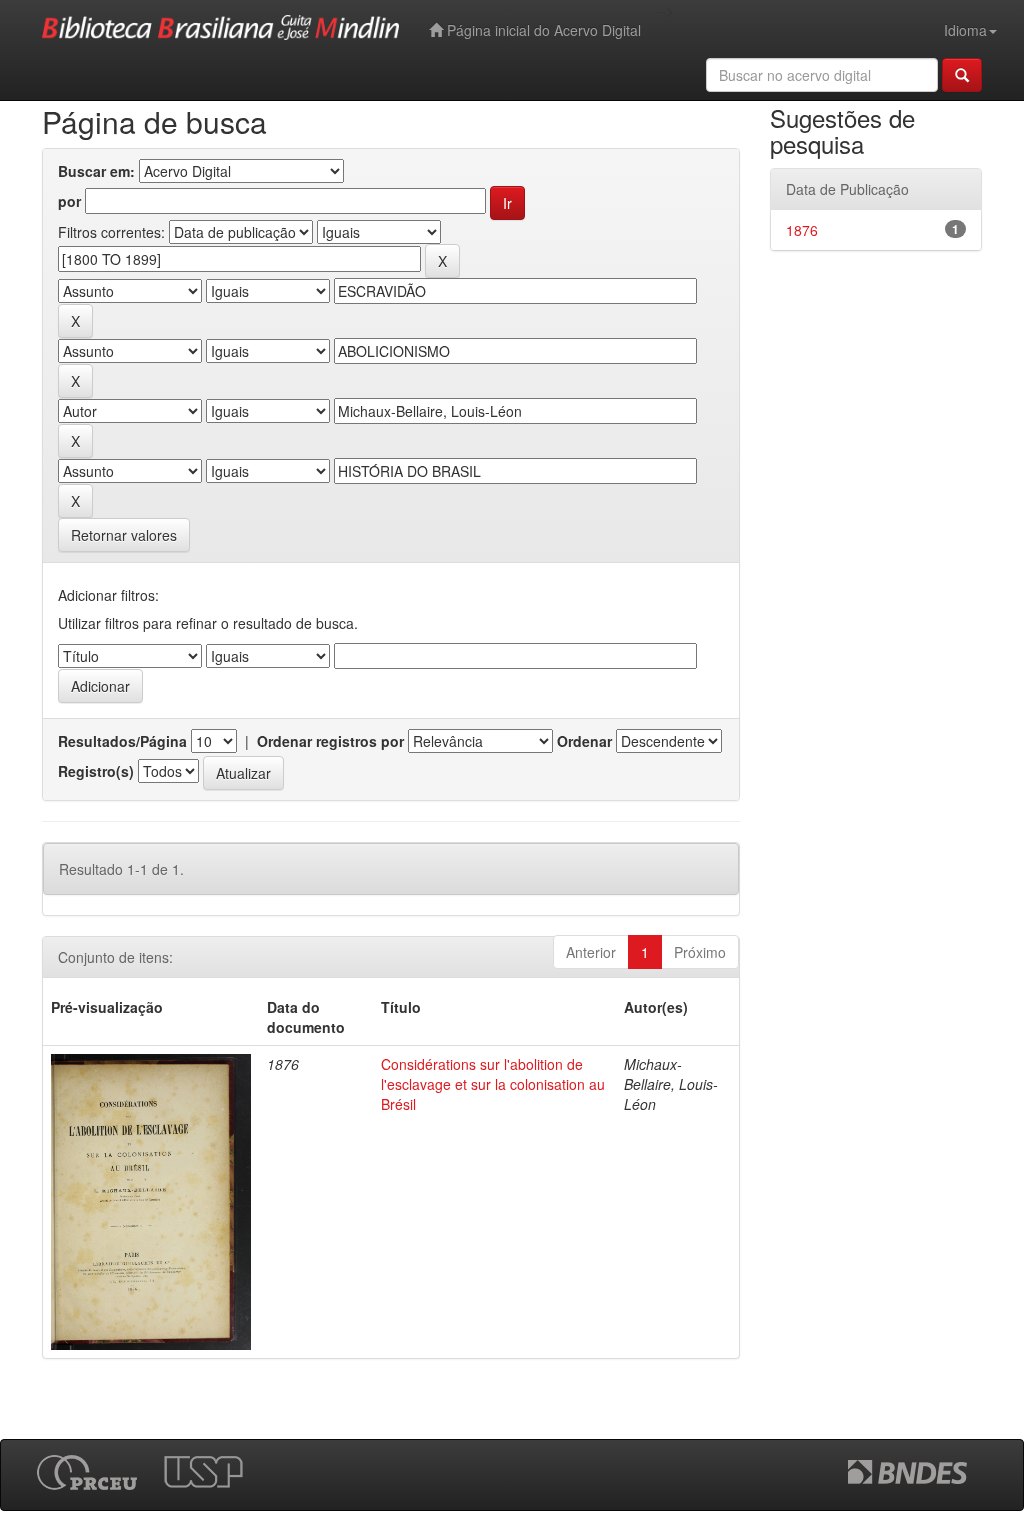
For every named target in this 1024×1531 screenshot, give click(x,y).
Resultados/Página (122, 741)
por (69, 201)
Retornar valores (124, 535)
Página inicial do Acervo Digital (542, 30)
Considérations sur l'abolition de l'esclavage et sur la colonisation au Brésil (493, 1084)
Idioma (965, 30)
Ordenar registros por (330, 741)
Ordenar (584, 741)
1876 (802, 230)
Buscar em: (96, 171)
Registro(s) (96, 771)
